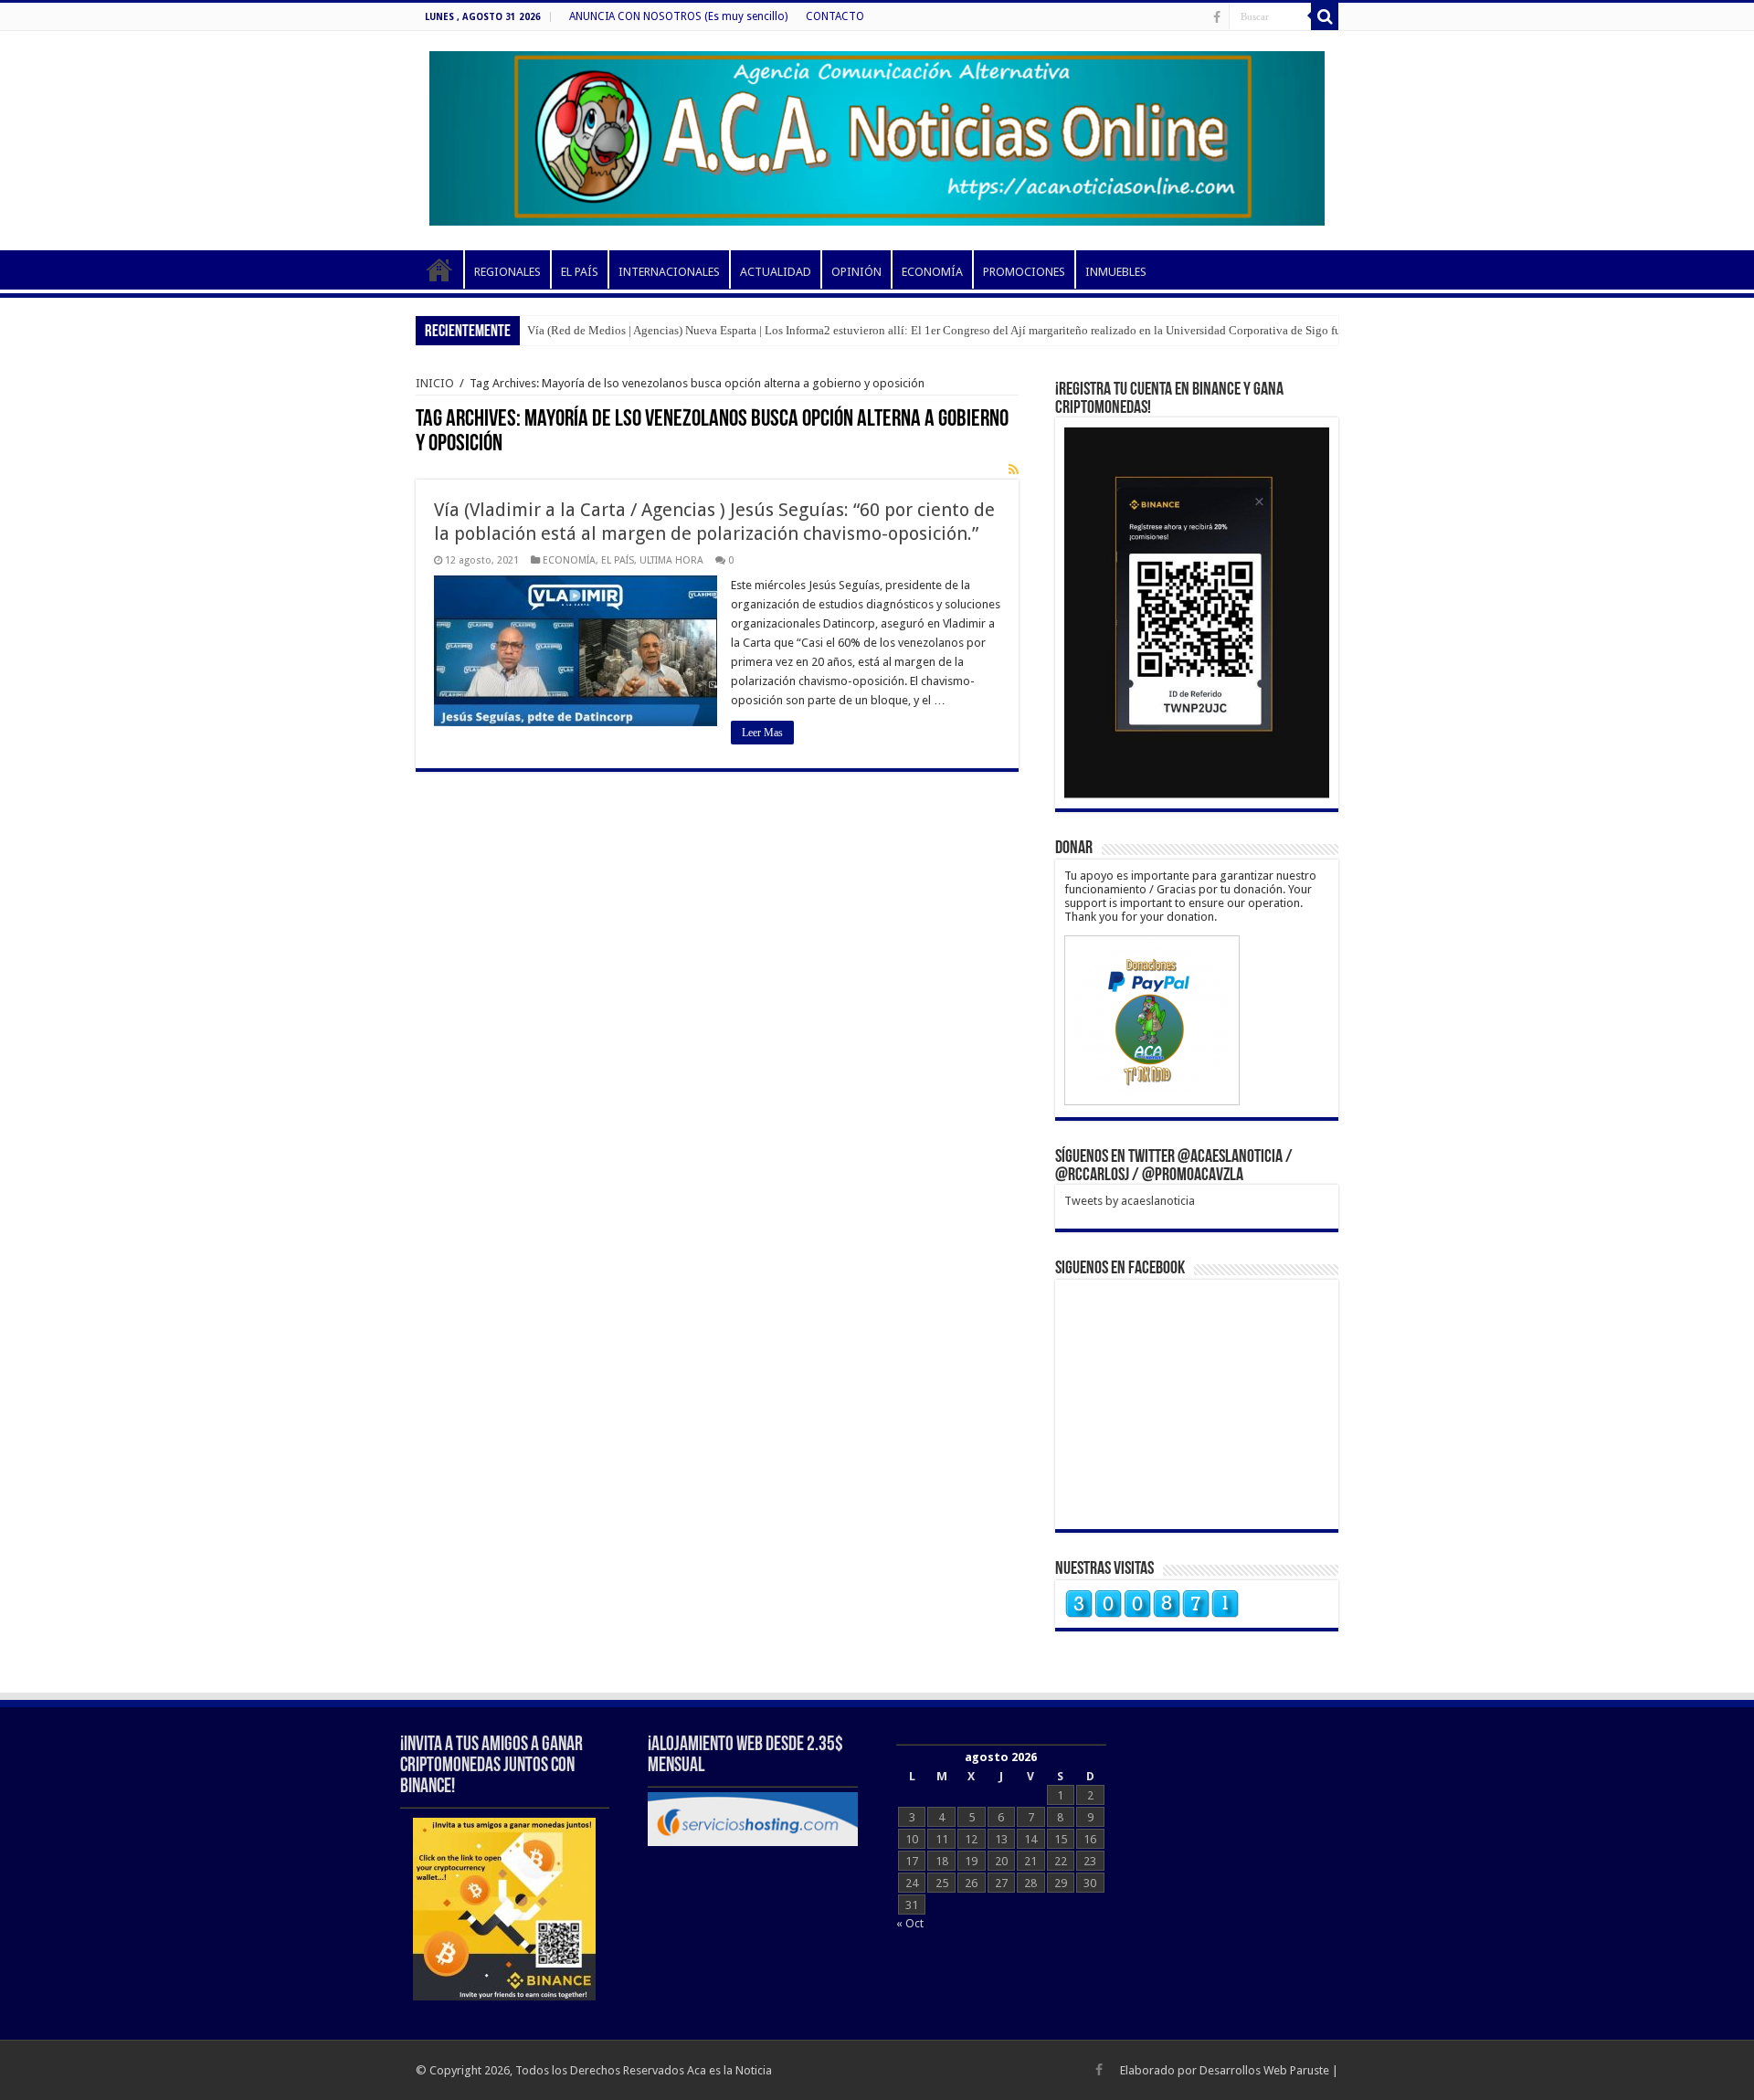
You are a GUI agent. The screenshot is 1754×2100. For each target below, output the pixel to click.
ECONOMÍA (932, 272)
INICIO (439, 269)
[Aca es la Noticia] (877, 135)
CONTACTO (835, 16)
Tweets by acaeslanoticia (1130, 1201)
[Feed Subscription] (1014, 470)
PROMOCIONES (1024, 272)
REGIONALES (507, 272)
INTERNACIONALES (669, 272)
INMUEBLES (1116, 272)
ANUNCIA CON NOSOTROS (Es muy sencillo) (678, 16)
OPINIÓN (856, 272)
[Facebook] (1217, 17)
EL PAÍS (580, 272)
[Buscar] (1325, 16)
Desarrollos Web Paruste (1264, 2070)
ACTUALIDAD (776, 272)
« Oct (910, 1923)
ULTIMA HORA (671, 560)
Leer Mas (762, 733)
